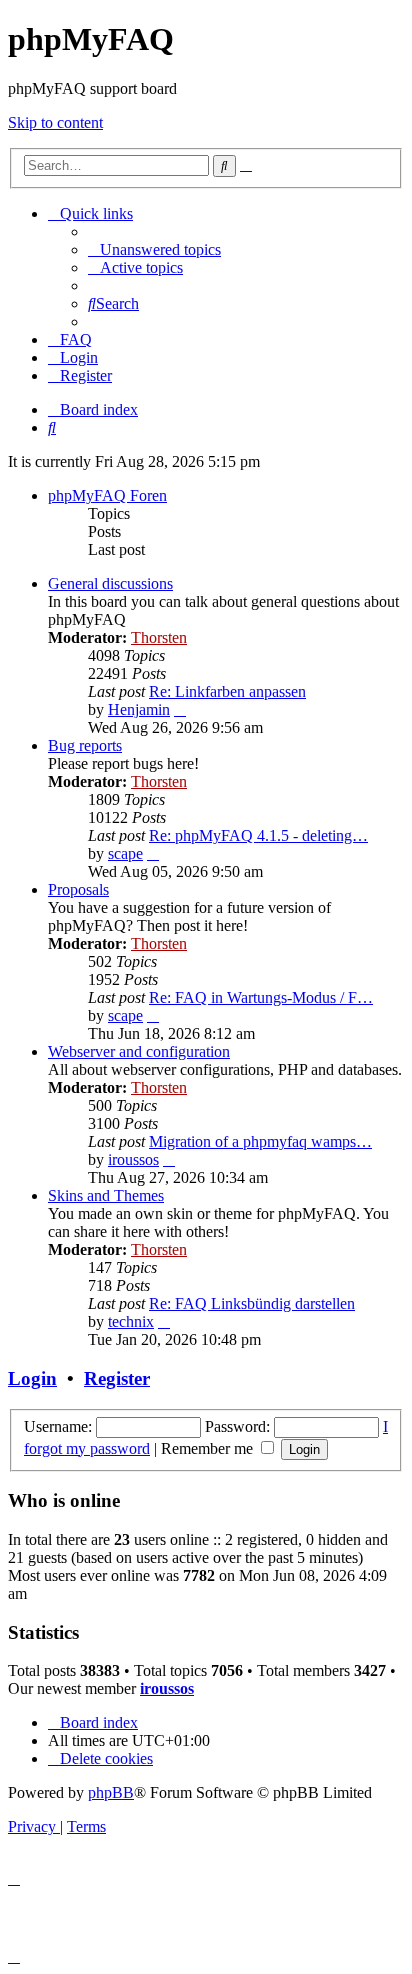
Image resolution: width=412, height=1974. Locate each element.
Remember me (209, 1448)
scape (125, 853)
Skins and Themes (106, 1195)
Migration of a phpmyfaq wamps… (260, 1141)
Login (32, 1378)
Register (117, 1378)
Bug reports (85, 745)
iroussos (133, 1159)
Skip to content (55, 122)
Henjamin (139, 709)
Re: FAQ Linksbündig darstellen (252, 1303)
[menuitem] (154, 249)
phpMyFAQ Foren (107, 495)
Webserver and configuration (139, 1051)
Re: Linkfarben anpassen (227, 691)
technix (131, 1321)
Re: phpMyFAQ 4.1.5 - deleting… (258, 835)
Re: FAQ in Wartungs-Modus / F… (261, 997)
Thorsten (159, 637)
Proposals (78, 889)
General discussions (110, 583)
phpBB (111, 1792)
